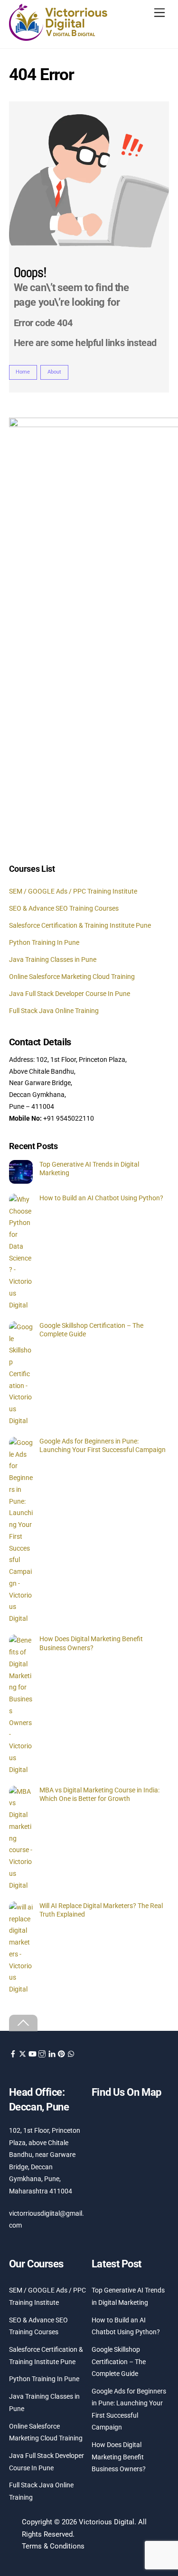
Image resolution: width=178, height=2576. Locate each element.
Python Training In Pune (44, 942)
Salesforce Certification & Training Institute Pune (80, 925)
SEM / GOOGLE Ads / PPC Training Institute (73, 891)
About (54, 372)
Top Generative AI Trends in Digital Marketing (89, 1169)
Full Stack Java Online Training (54, 1011)
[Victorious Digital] (59, 38)
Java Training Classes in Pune (53, 959)
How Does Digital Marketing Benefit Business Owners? (91, 1643)
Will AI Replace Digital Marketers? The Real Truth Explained (101, 1910)
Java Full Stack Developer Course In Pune (70, 994)
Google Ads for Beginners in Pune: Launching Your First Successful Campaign (103, 1446)
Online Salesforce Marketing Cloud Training (72, 977)
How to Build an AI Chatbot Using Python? (101, 1198)
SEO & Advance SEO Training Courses (64, 908)
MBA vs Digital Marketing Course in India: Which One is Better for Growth (99, 1795)
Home (23, 372)
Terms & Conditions (53, 2546)
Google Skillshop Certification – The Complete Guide (91, 1330)
